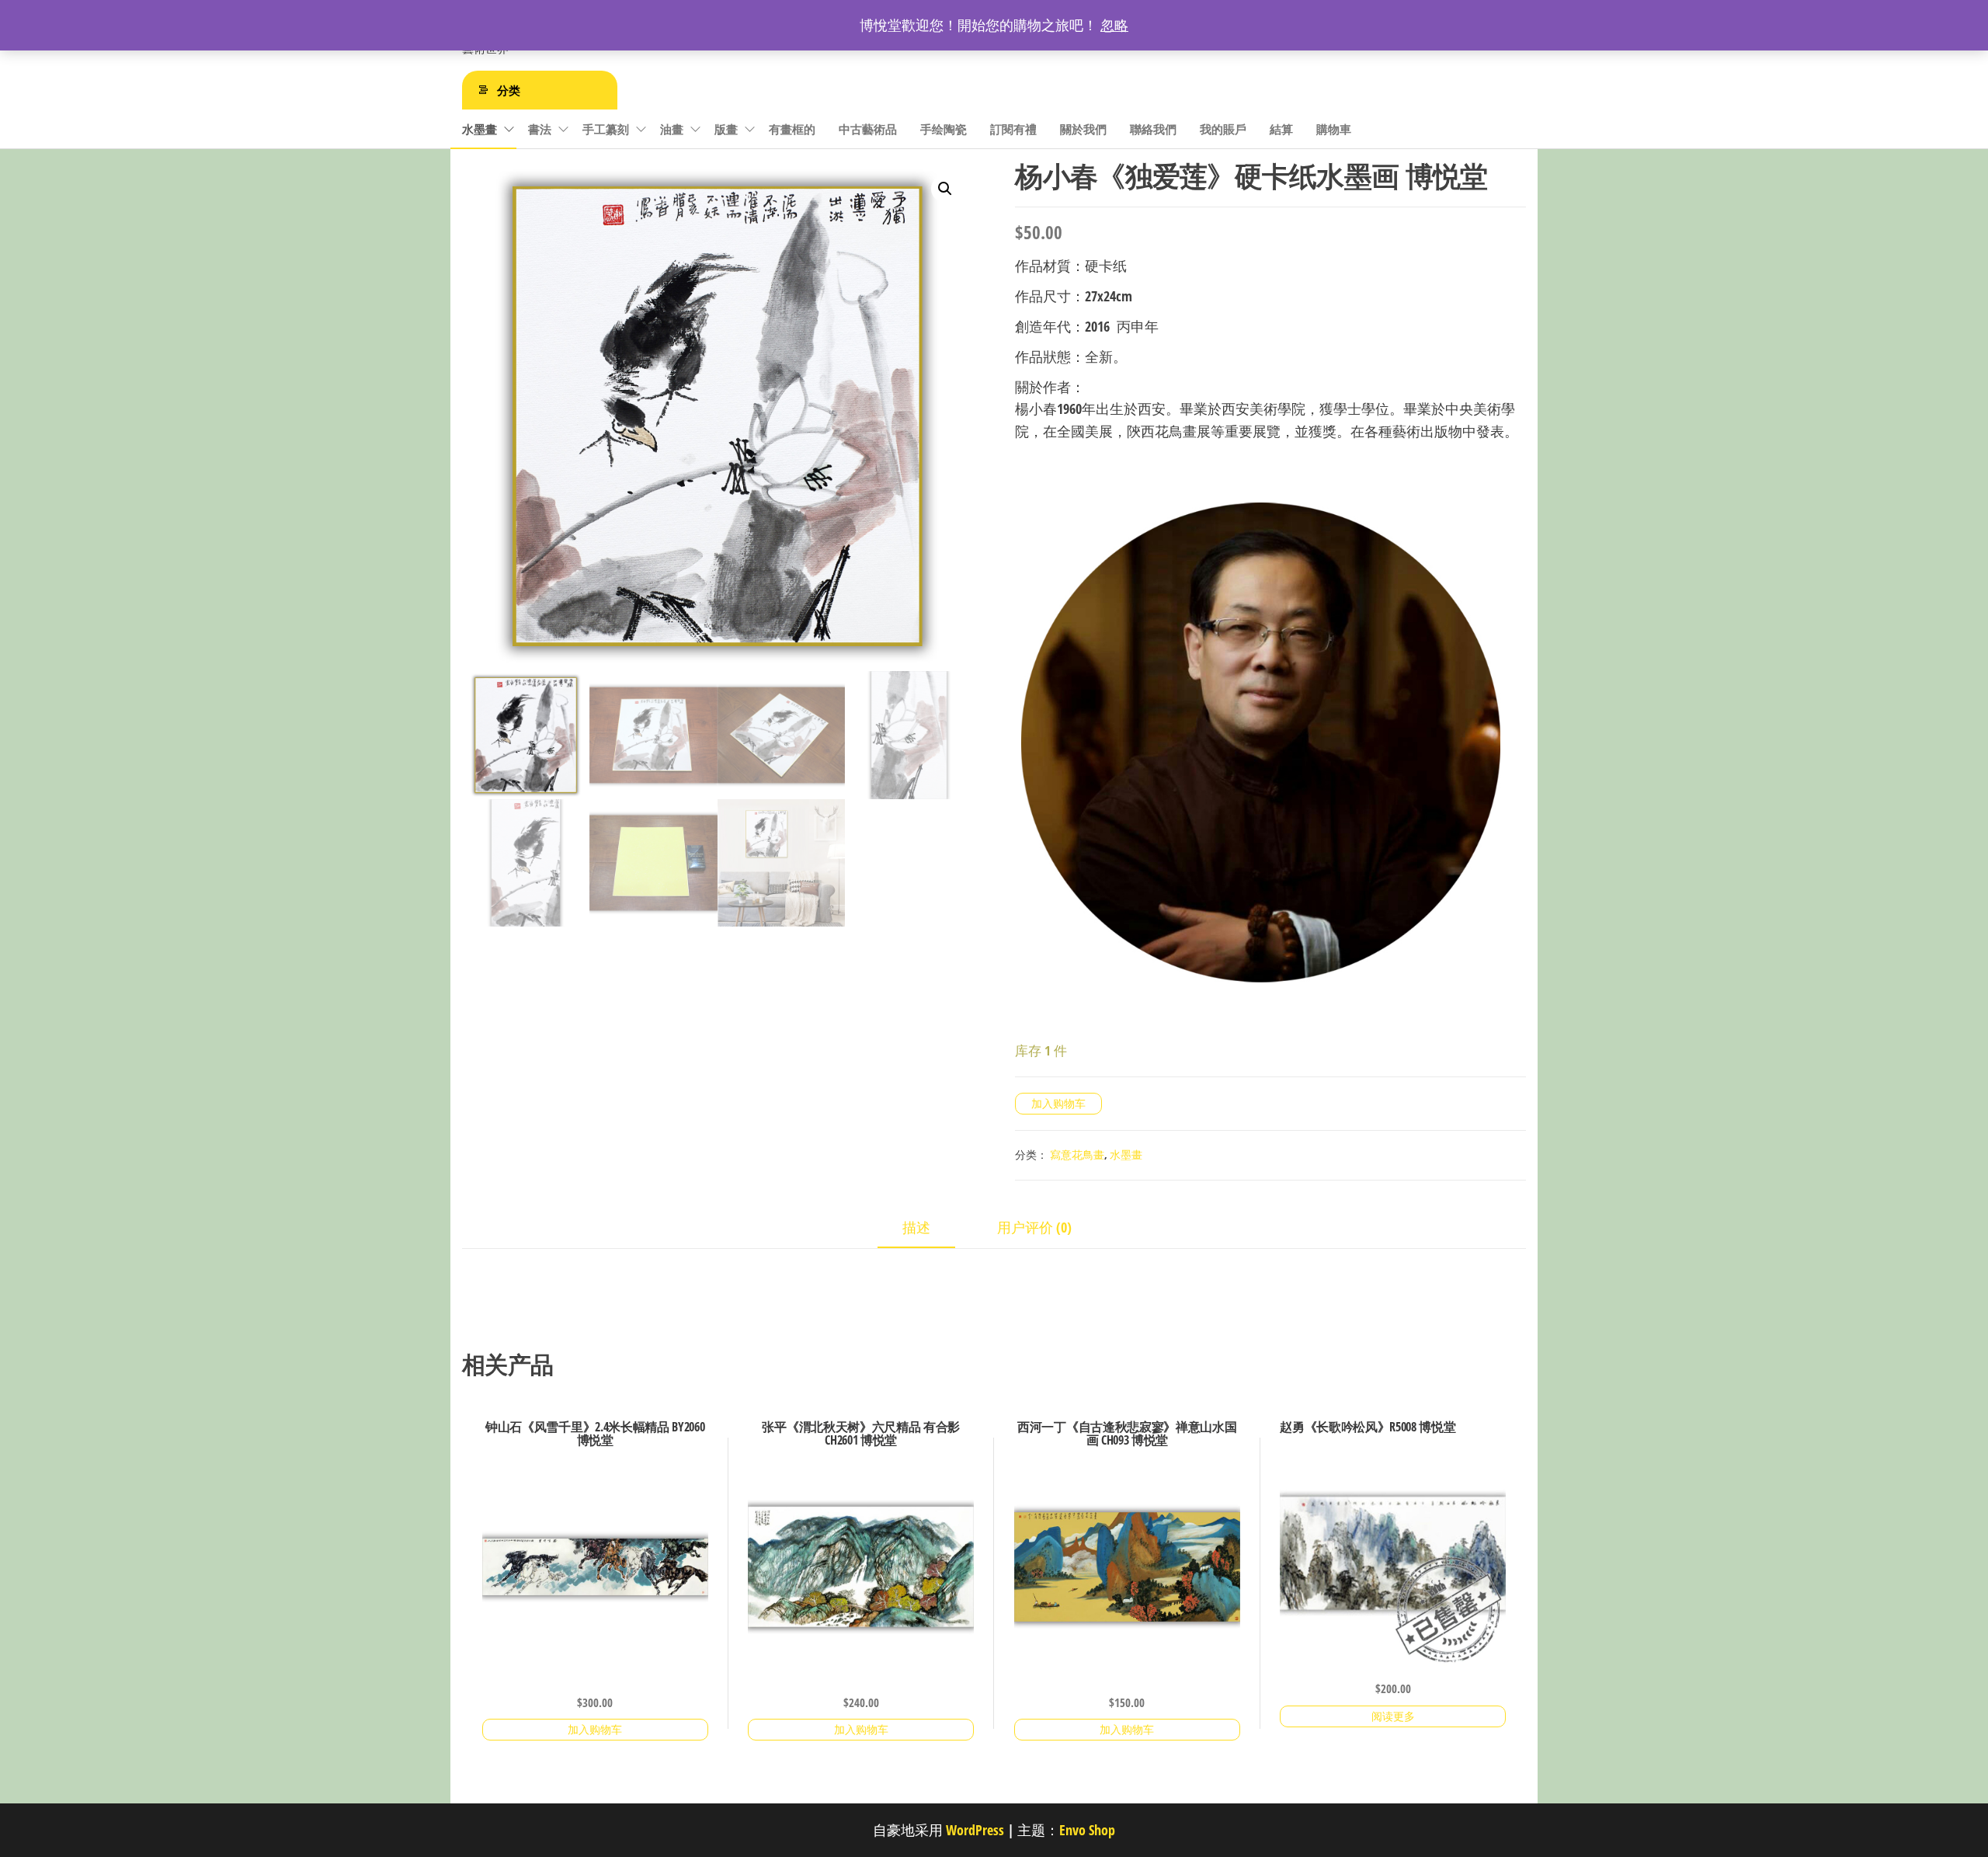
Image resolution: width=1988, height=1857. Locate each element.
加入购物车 (1058, 1103)
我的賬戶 (1223, 129)
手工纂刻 (606, 129)
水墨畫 (480, 129)
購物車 (1334, 129)
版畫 (726, 129)
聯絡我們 (1153, 129)
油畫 (672, 129)
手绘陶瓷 (944, 129)
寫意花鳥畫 (1077, 1155)
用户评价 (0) (1034, 1227)
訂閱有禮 (1013, 129)
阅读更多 (1393, 1716)
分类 (509, 90)
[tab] (928, 1228)
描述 (916, 1227)
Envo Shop (1087, 1830)
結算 (1281, 129)
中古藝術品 (868, 129)
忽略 (1114, 25)
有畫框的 (792, 129)
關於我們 (1083, 129)
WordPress (975, 1830)
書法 (540, 129)
